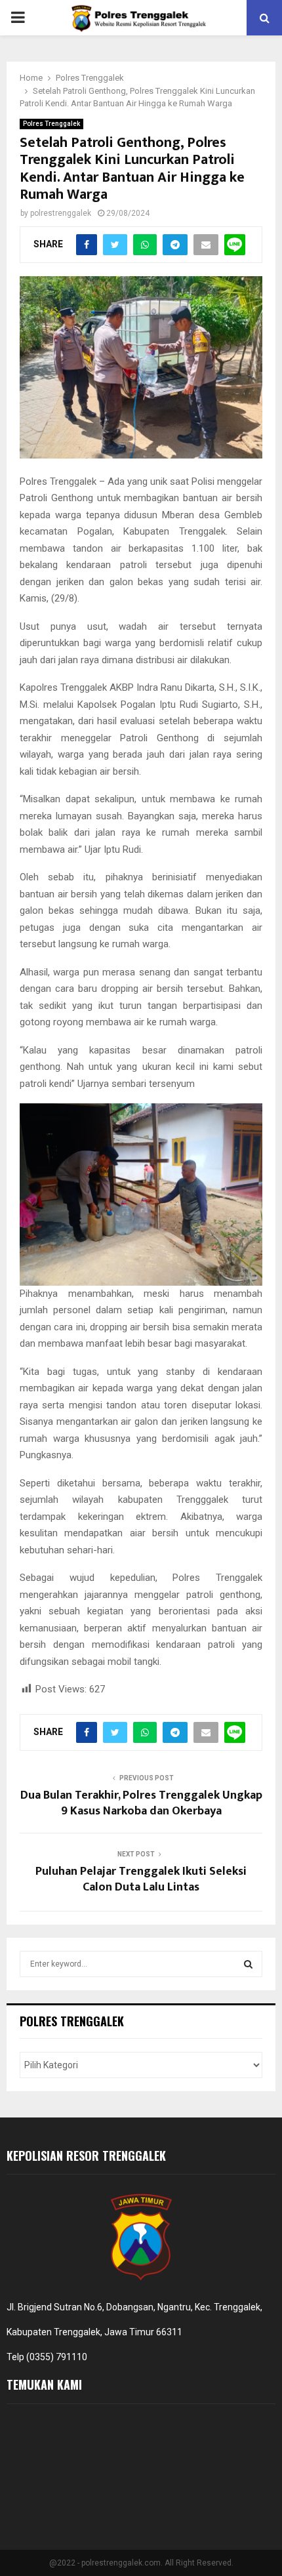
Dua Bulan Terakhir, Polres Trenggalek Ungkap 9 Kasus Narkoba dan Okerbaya (141, 1803)
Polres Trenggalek (51, 124)
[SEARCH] (248, 1964)
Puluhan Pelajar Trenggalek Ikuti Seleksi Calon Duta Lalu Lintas (141, 1879)
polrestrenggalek (61, 213)
